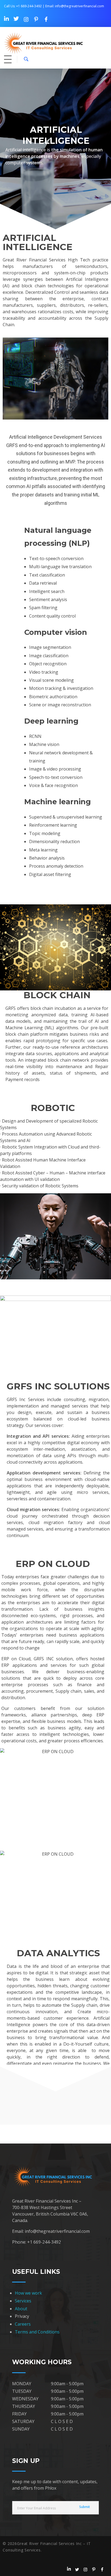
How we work (28, 2293)
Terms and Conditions (37, 2332)
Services (23, 2301)
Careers (23, 2324)
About (21, 2309)
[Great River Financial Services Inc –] (51, 43)
